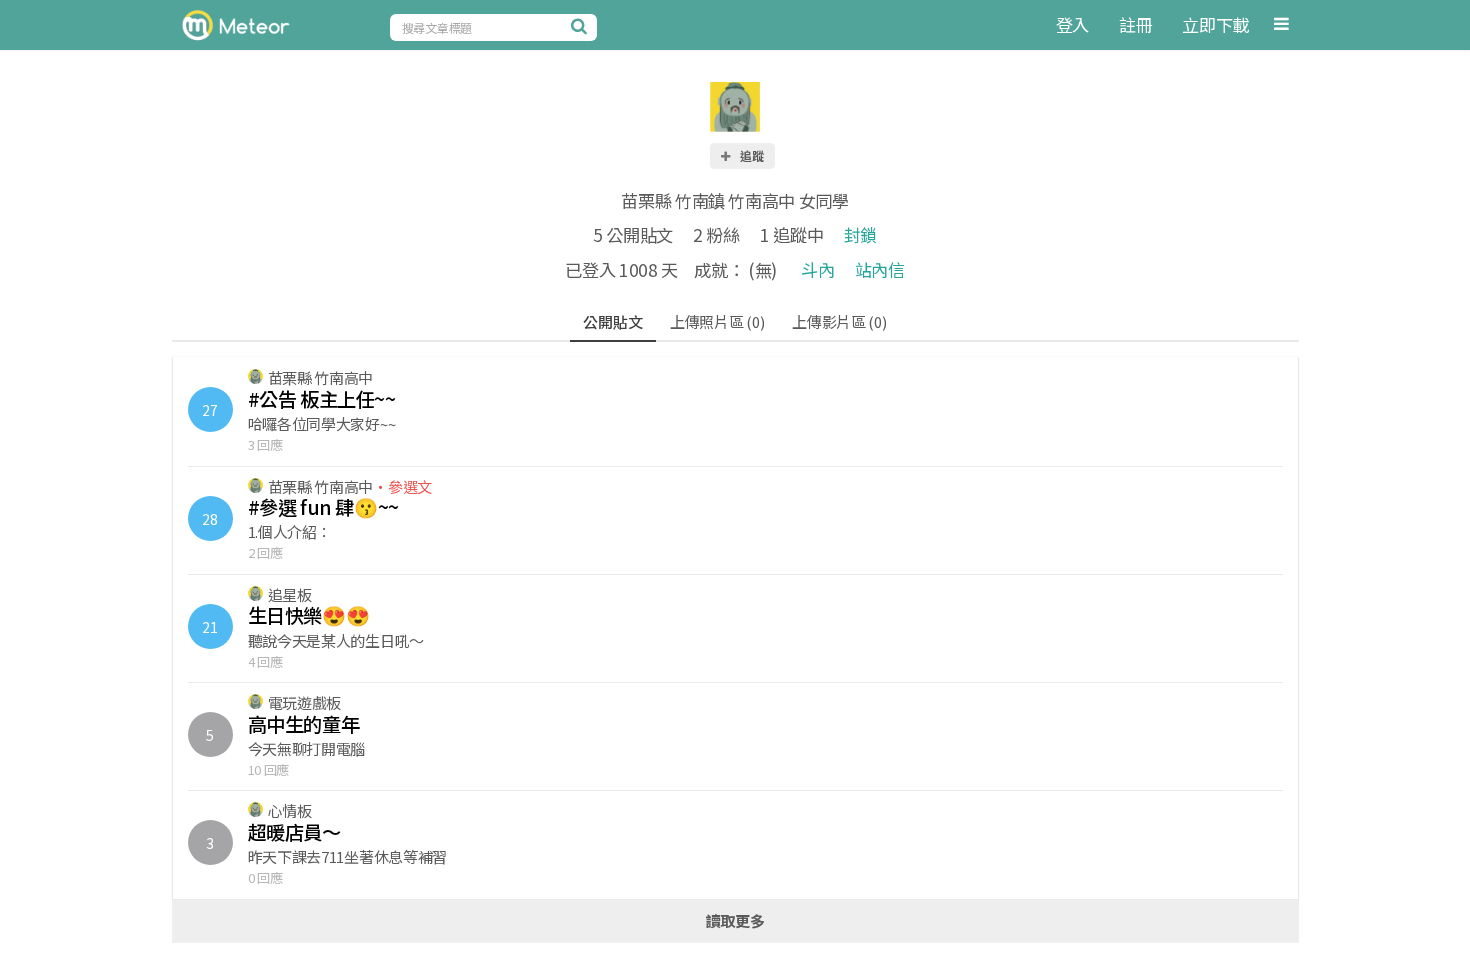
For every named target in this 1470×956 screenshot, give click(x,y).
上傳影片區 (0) (839, 321)
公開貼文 (612, 321)
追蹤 (751, 155)
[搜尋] (582, 26)
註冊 (1135, 24)
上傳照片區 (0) (717, 321)
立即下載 (1215, 24)
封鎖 (860, 234)
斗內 (817, 269)
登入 (1072, 24)
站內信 (880, 269)
